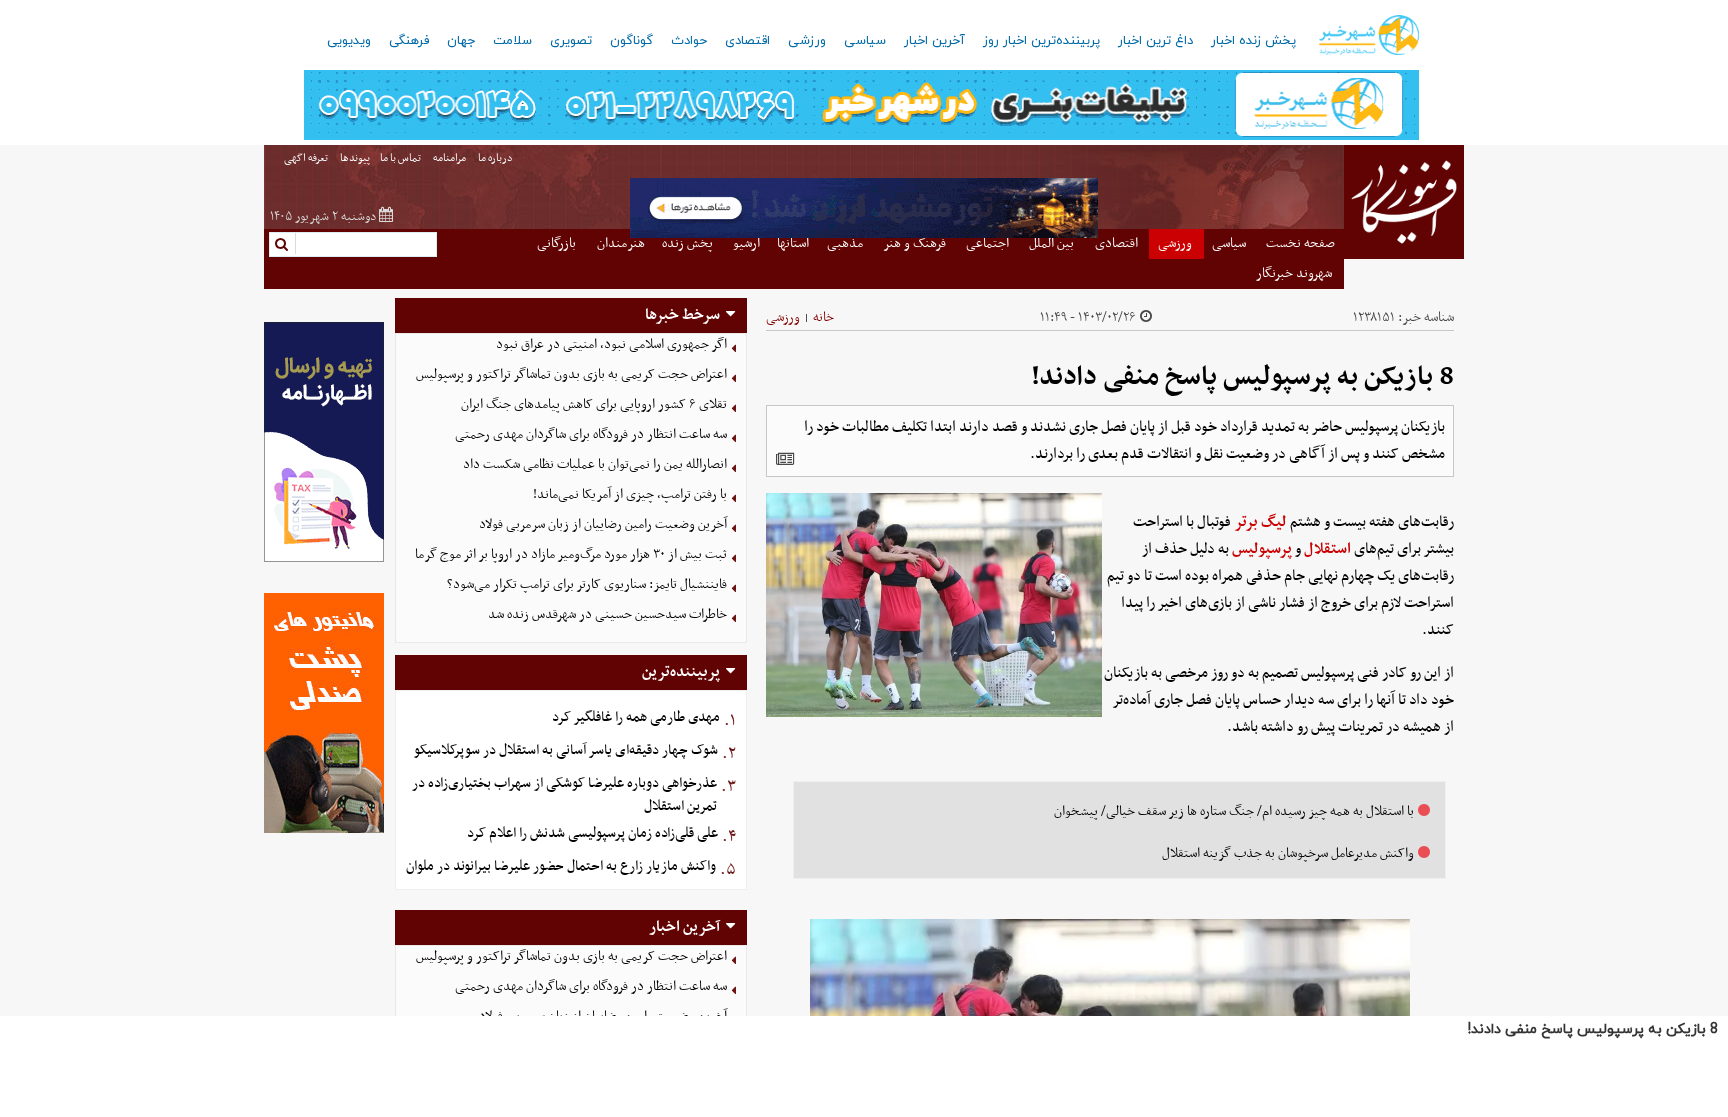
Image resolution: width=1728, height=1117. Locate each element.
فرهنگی (409, 41)
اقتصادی (747, 41)
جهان (461, 41)
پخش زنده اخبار (1253, 41)
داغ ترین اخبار (1155, 41)
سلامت (512, 41)
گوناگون (631, 41)
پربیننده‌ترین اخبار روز (1041, 41)
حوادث (689, 41)
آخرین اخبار (934, 41)
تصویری (571, 41)
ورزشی (807, 41)
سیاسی (865, 41)
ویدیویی (349, 41)
